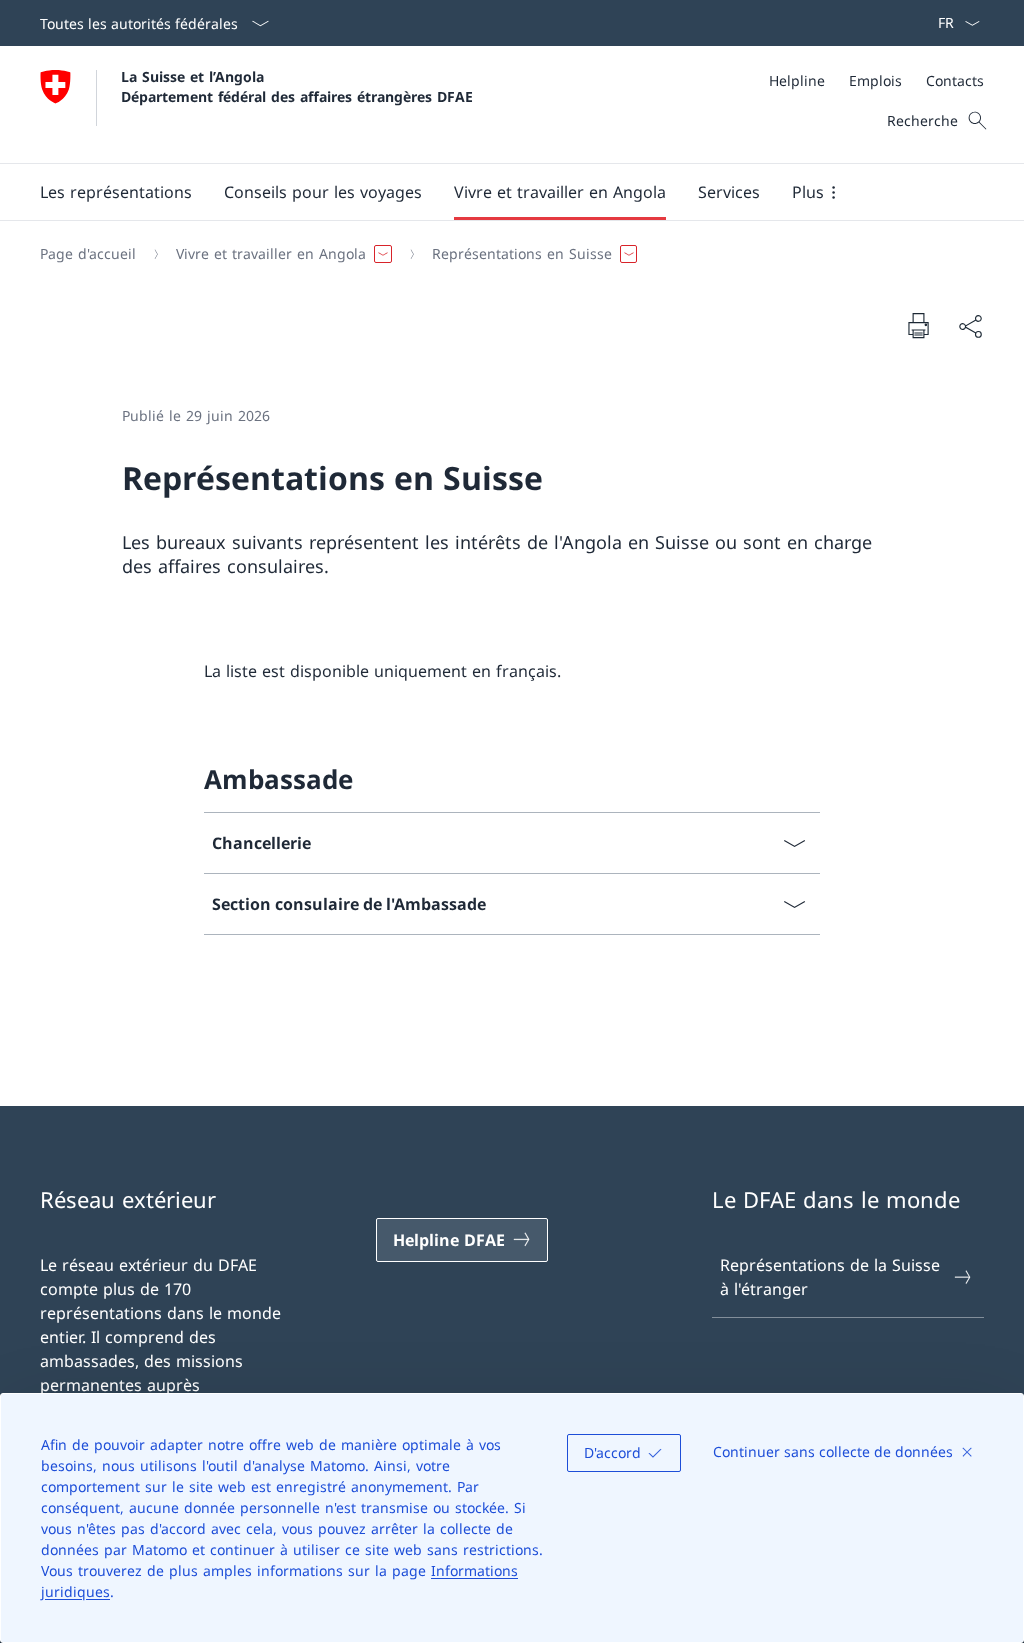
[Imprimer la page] (918, 325)
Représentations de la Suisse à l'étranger (830, 1277)
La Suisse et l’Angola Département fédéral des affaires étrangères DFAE (297, 86)
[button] (116, 192)
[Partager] (970, 326)
